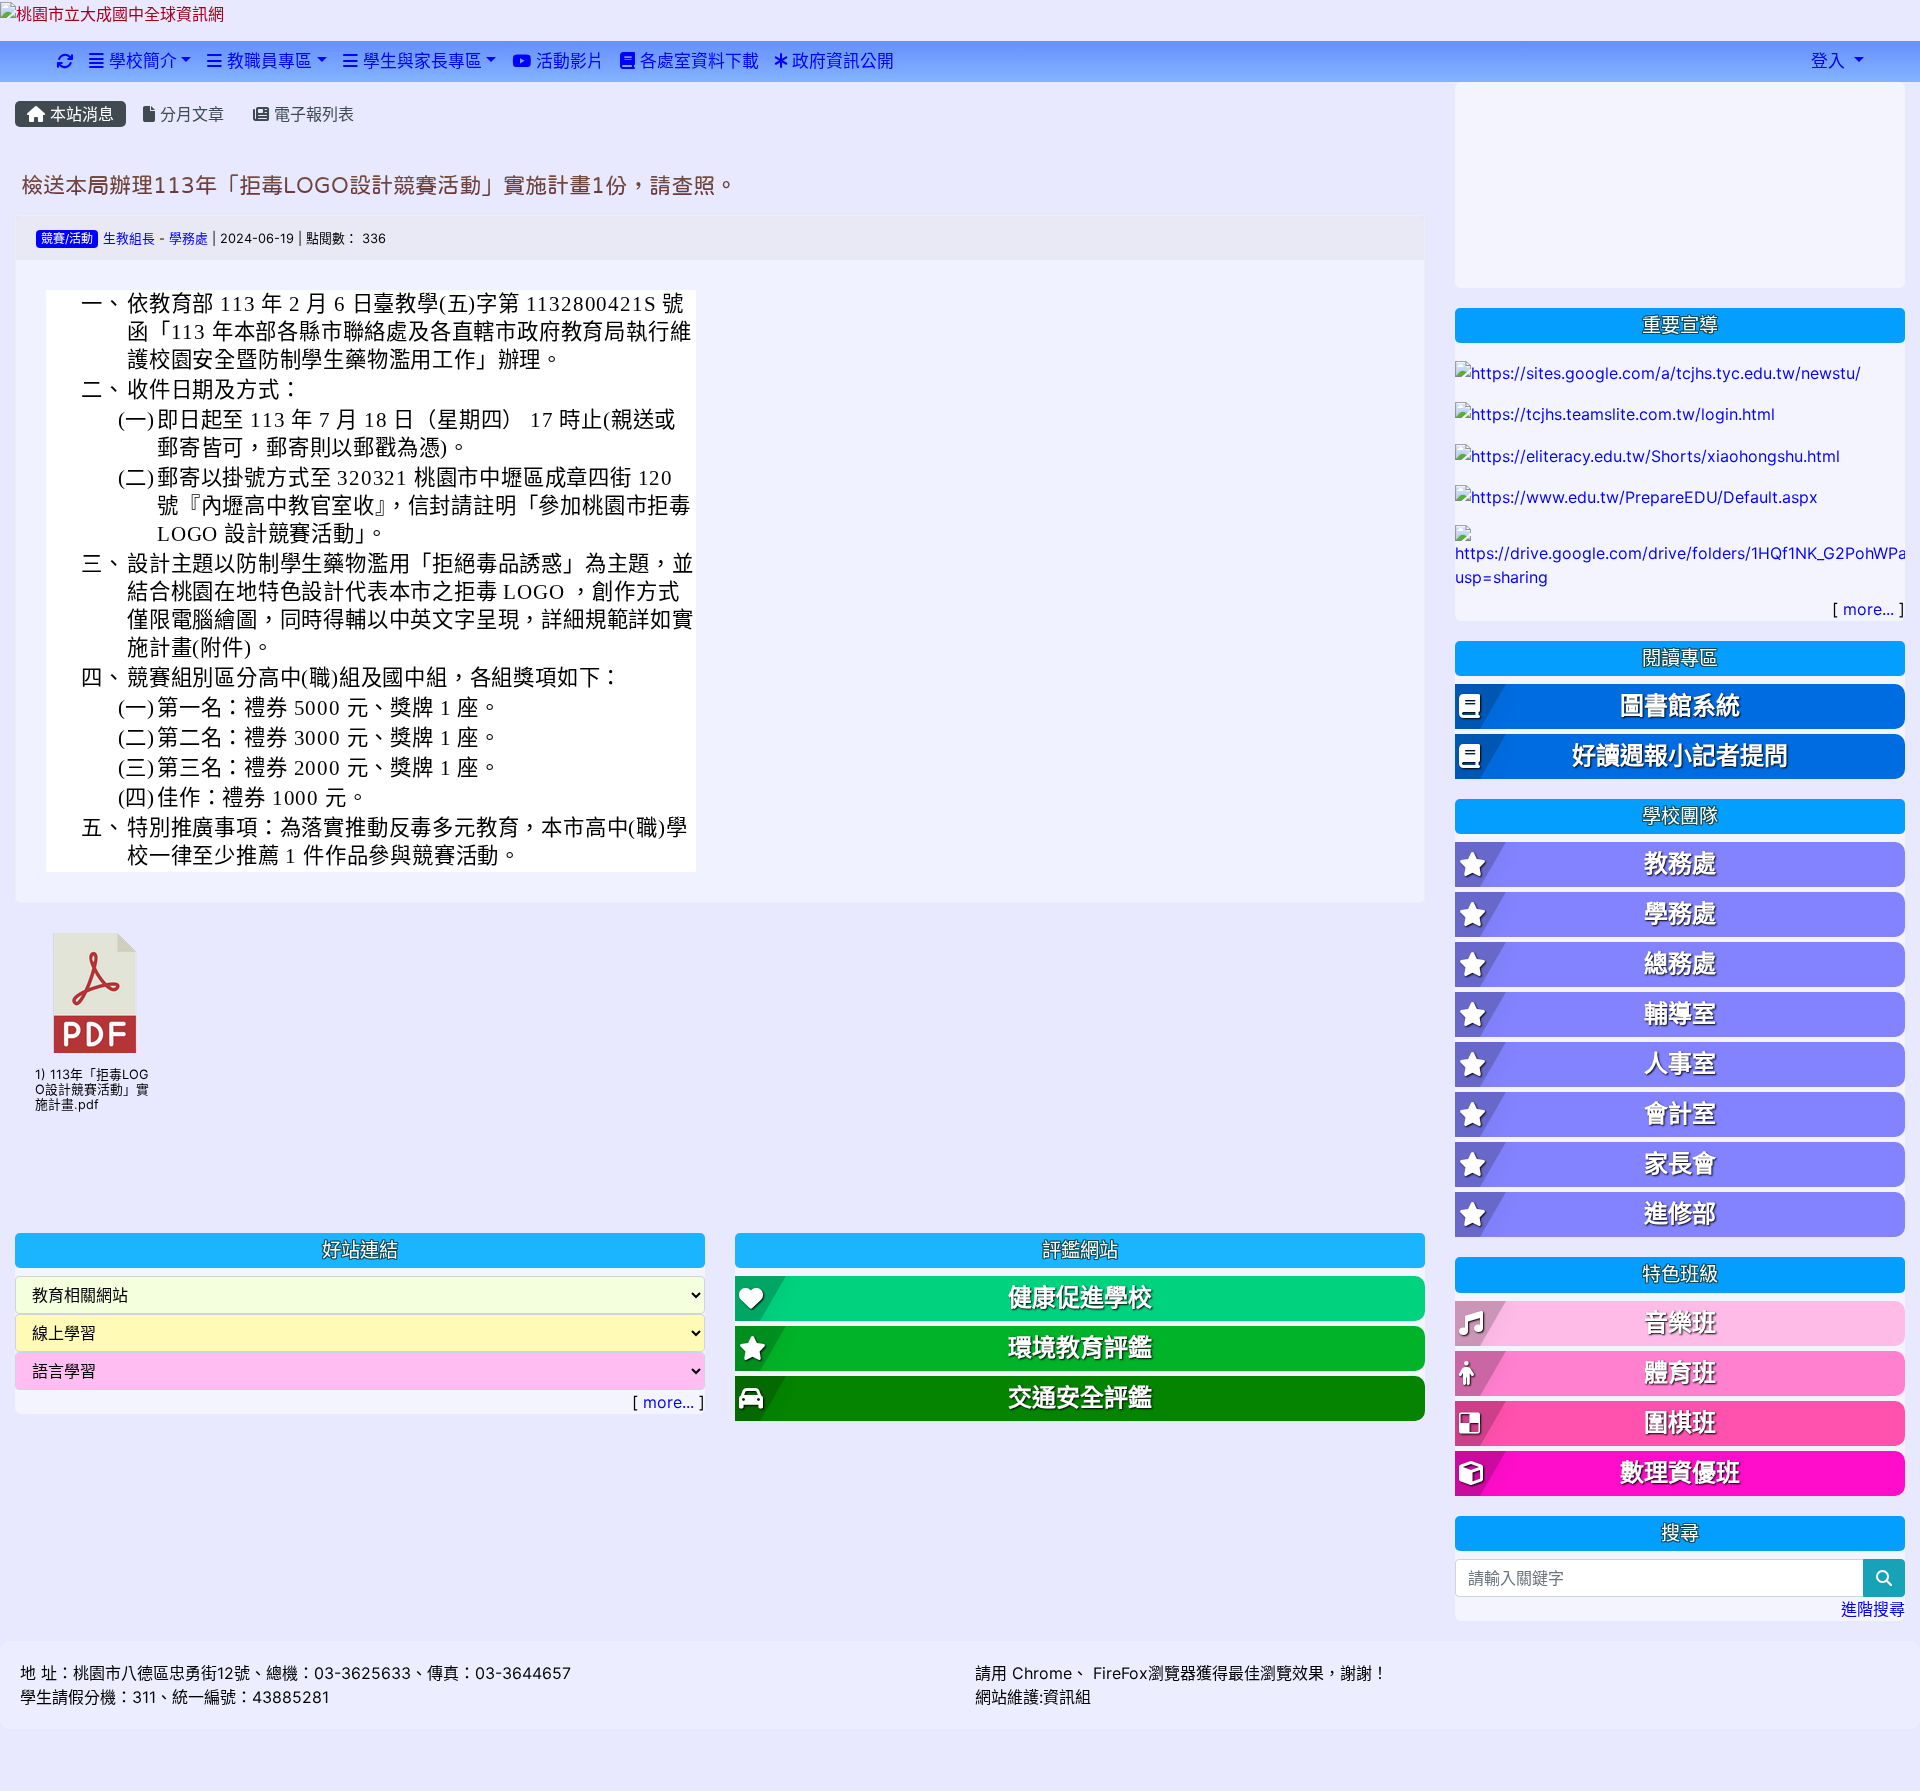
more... (668, 1402)
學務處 (188, 238)
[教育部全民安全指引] (1636, 496)
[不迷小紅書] (1647, 454)
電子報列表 (311, 114)
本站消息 (79, 114)
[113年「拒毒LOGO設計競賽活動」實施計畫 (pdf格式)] (95, 993)
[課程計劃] (1680, 556)
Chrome (1042, 1673)
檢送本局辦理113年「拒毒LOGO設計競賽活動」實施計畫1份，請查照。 (379, 185)
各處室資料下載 (697, 61)
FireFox (1118, 1673)
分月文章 (189, 114)
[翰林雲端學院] (1615, 413)
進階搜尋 (1873, 1609)
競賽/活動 (67, 238)
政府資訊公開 (840, 61)
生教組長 (129, 238)
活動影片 (567, 61)
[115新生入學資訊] (1658, 371)
